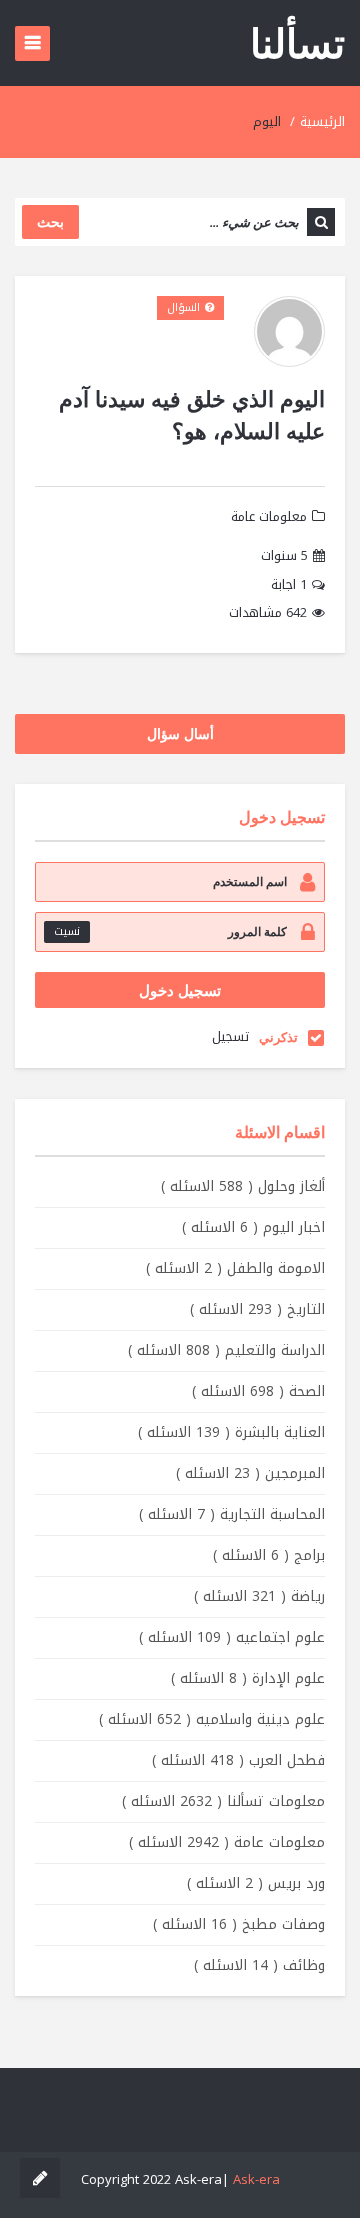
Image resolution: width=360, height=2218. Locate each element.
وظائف (259, 1965)
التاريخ (257, 1309)
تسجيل (230, 1036)
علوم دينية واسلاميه (212, 1719)
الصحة (258, 1391)
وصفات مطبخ (239, 1924)
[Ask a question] (40, 2178)
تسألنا (297, 42)
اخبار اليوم (253, 1227)
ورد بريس (256, 1883)
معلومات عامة (269, 516)
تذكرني (278, 1037)
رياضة (259, 1596)
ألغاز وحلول (243, 1186)
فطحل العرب (238, 1760)
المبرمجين (250, 1473)
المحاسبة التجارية (232, 1514)
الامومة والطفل (235, 1268)
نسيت (67, 931)
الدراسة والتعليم (226, 1350)
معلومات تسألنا (223, 1801)
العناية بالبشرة (231, 1432)
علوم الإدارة (248, 1678)
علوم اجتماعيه (232, 1637)
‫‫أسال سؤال (180, 733)
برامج (269, 1555)
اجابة (289, 585)
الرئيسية (322, 121)
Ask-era (256, 2179)
